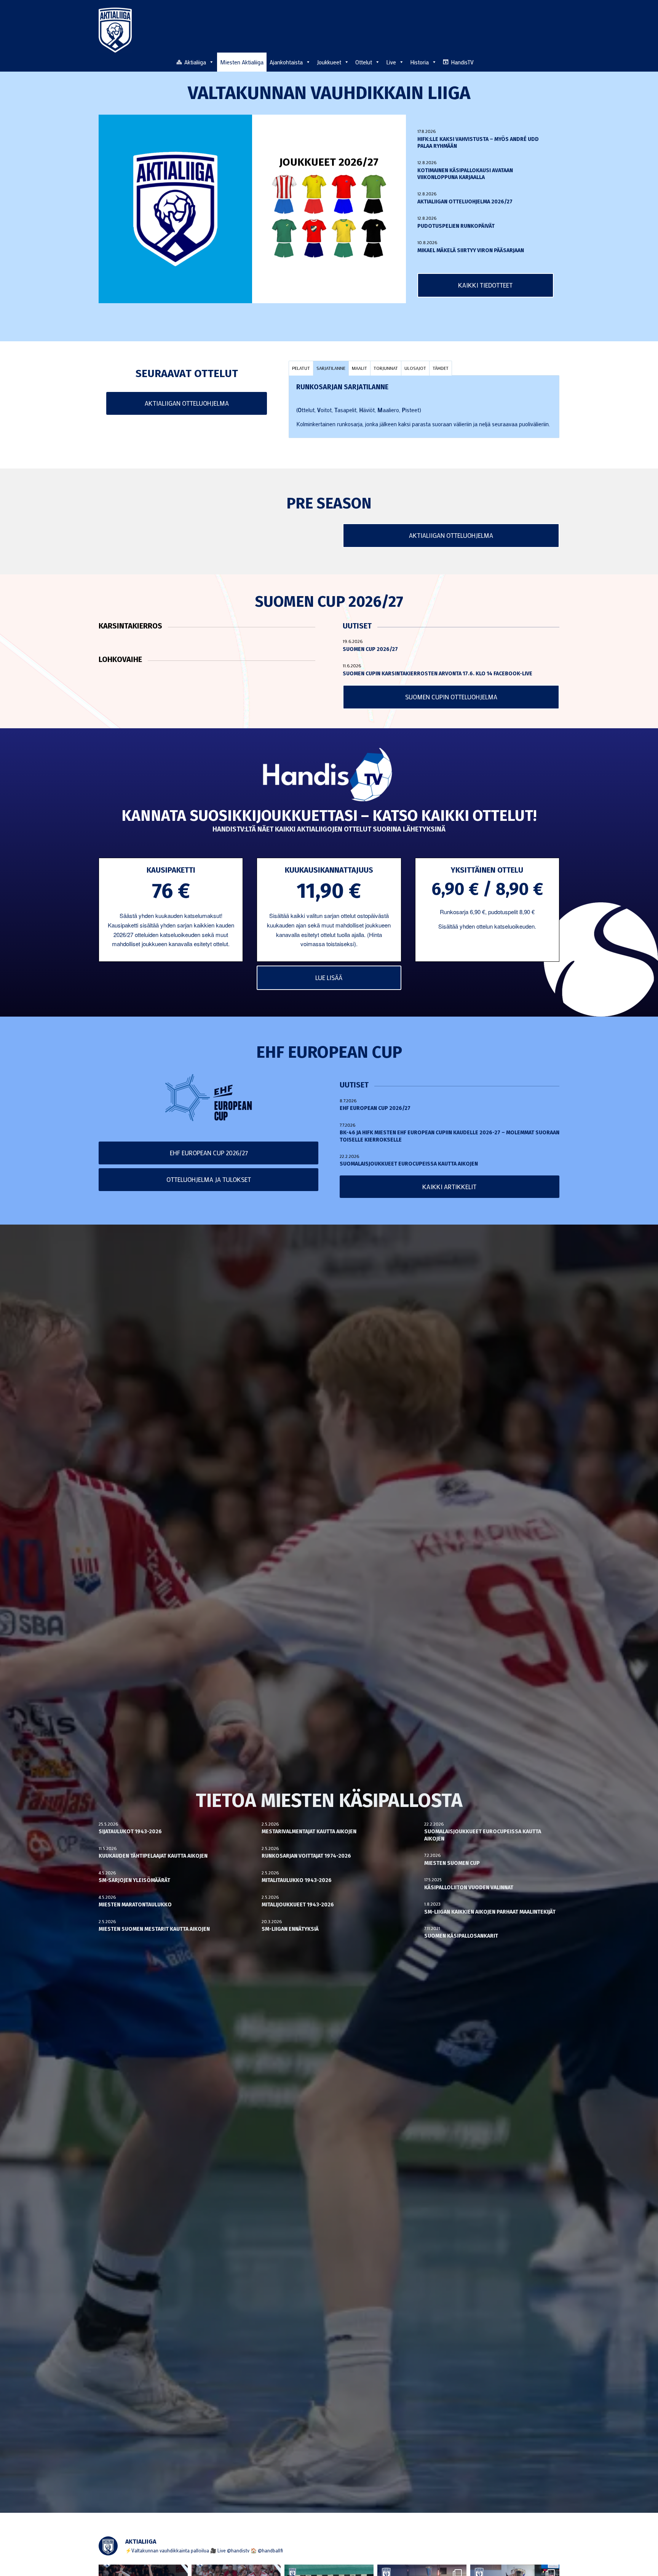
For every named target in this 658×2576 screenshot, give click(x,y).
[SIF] (344, 238)
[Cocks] (314, 194)
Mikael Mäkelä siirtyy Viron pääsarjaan (471, 250)
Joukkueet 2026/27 (329, 162)
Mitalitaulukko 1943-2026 (297, 1880)
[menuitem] (555, 62)
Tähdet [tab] (441, 368)
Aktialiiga (195, 62)
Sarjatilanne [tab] (331, 368)
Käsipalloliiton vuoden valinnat (469, 1888)
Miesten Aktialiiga (242, 62)
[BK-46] (284, 194)
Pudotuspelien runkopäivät (456, 226)
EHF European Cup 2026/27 (375, 1108)
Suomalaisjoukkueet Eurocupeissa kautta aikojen (409, 1164)
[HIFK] (314, 238)
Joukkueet (329, 62)
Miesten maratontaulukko (135, 1905)
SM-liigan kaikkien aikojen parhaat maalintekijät (490, 1912)
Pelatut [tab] (301, 368)
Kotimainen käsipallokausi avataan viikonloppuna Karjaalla (465, 174)
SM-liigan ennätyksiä (290, 1929)
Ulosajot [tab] (415, 368)
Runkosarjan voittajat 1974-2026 (306, 1856)
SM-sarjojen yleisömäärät (134, 1880)
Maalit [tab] (359, 368)
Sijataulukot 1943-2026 (130, 1832)
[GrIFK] (284, 238)
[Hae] (555, 61)
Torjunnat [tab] (386, 368)
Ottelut (364, 62)
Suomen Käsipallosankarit (461, 1936)
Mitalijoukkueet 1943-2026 (298, 1905)
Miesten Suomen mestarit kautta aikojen (154, 1929)
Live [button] (391, 62)
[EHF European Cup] (209, 1098)
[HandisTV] (329, 776)
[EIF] (374, 194)
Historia (419, 62)
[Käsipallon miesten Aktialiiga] (115, 30)
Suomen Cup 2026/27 (370, 649)
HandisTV (462, 62)
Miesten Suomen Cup (452, 1863)
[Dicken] (344, 194)
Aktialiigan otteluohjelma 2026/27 (465, 202)
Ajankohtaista (286, 62)
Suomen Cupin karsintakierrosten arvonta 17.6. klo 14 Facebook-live (438, 674)
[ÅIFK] (374, 238)
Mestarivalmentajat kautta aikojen (309, 1832)
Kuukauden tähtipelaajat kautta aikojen (153, 1856)
